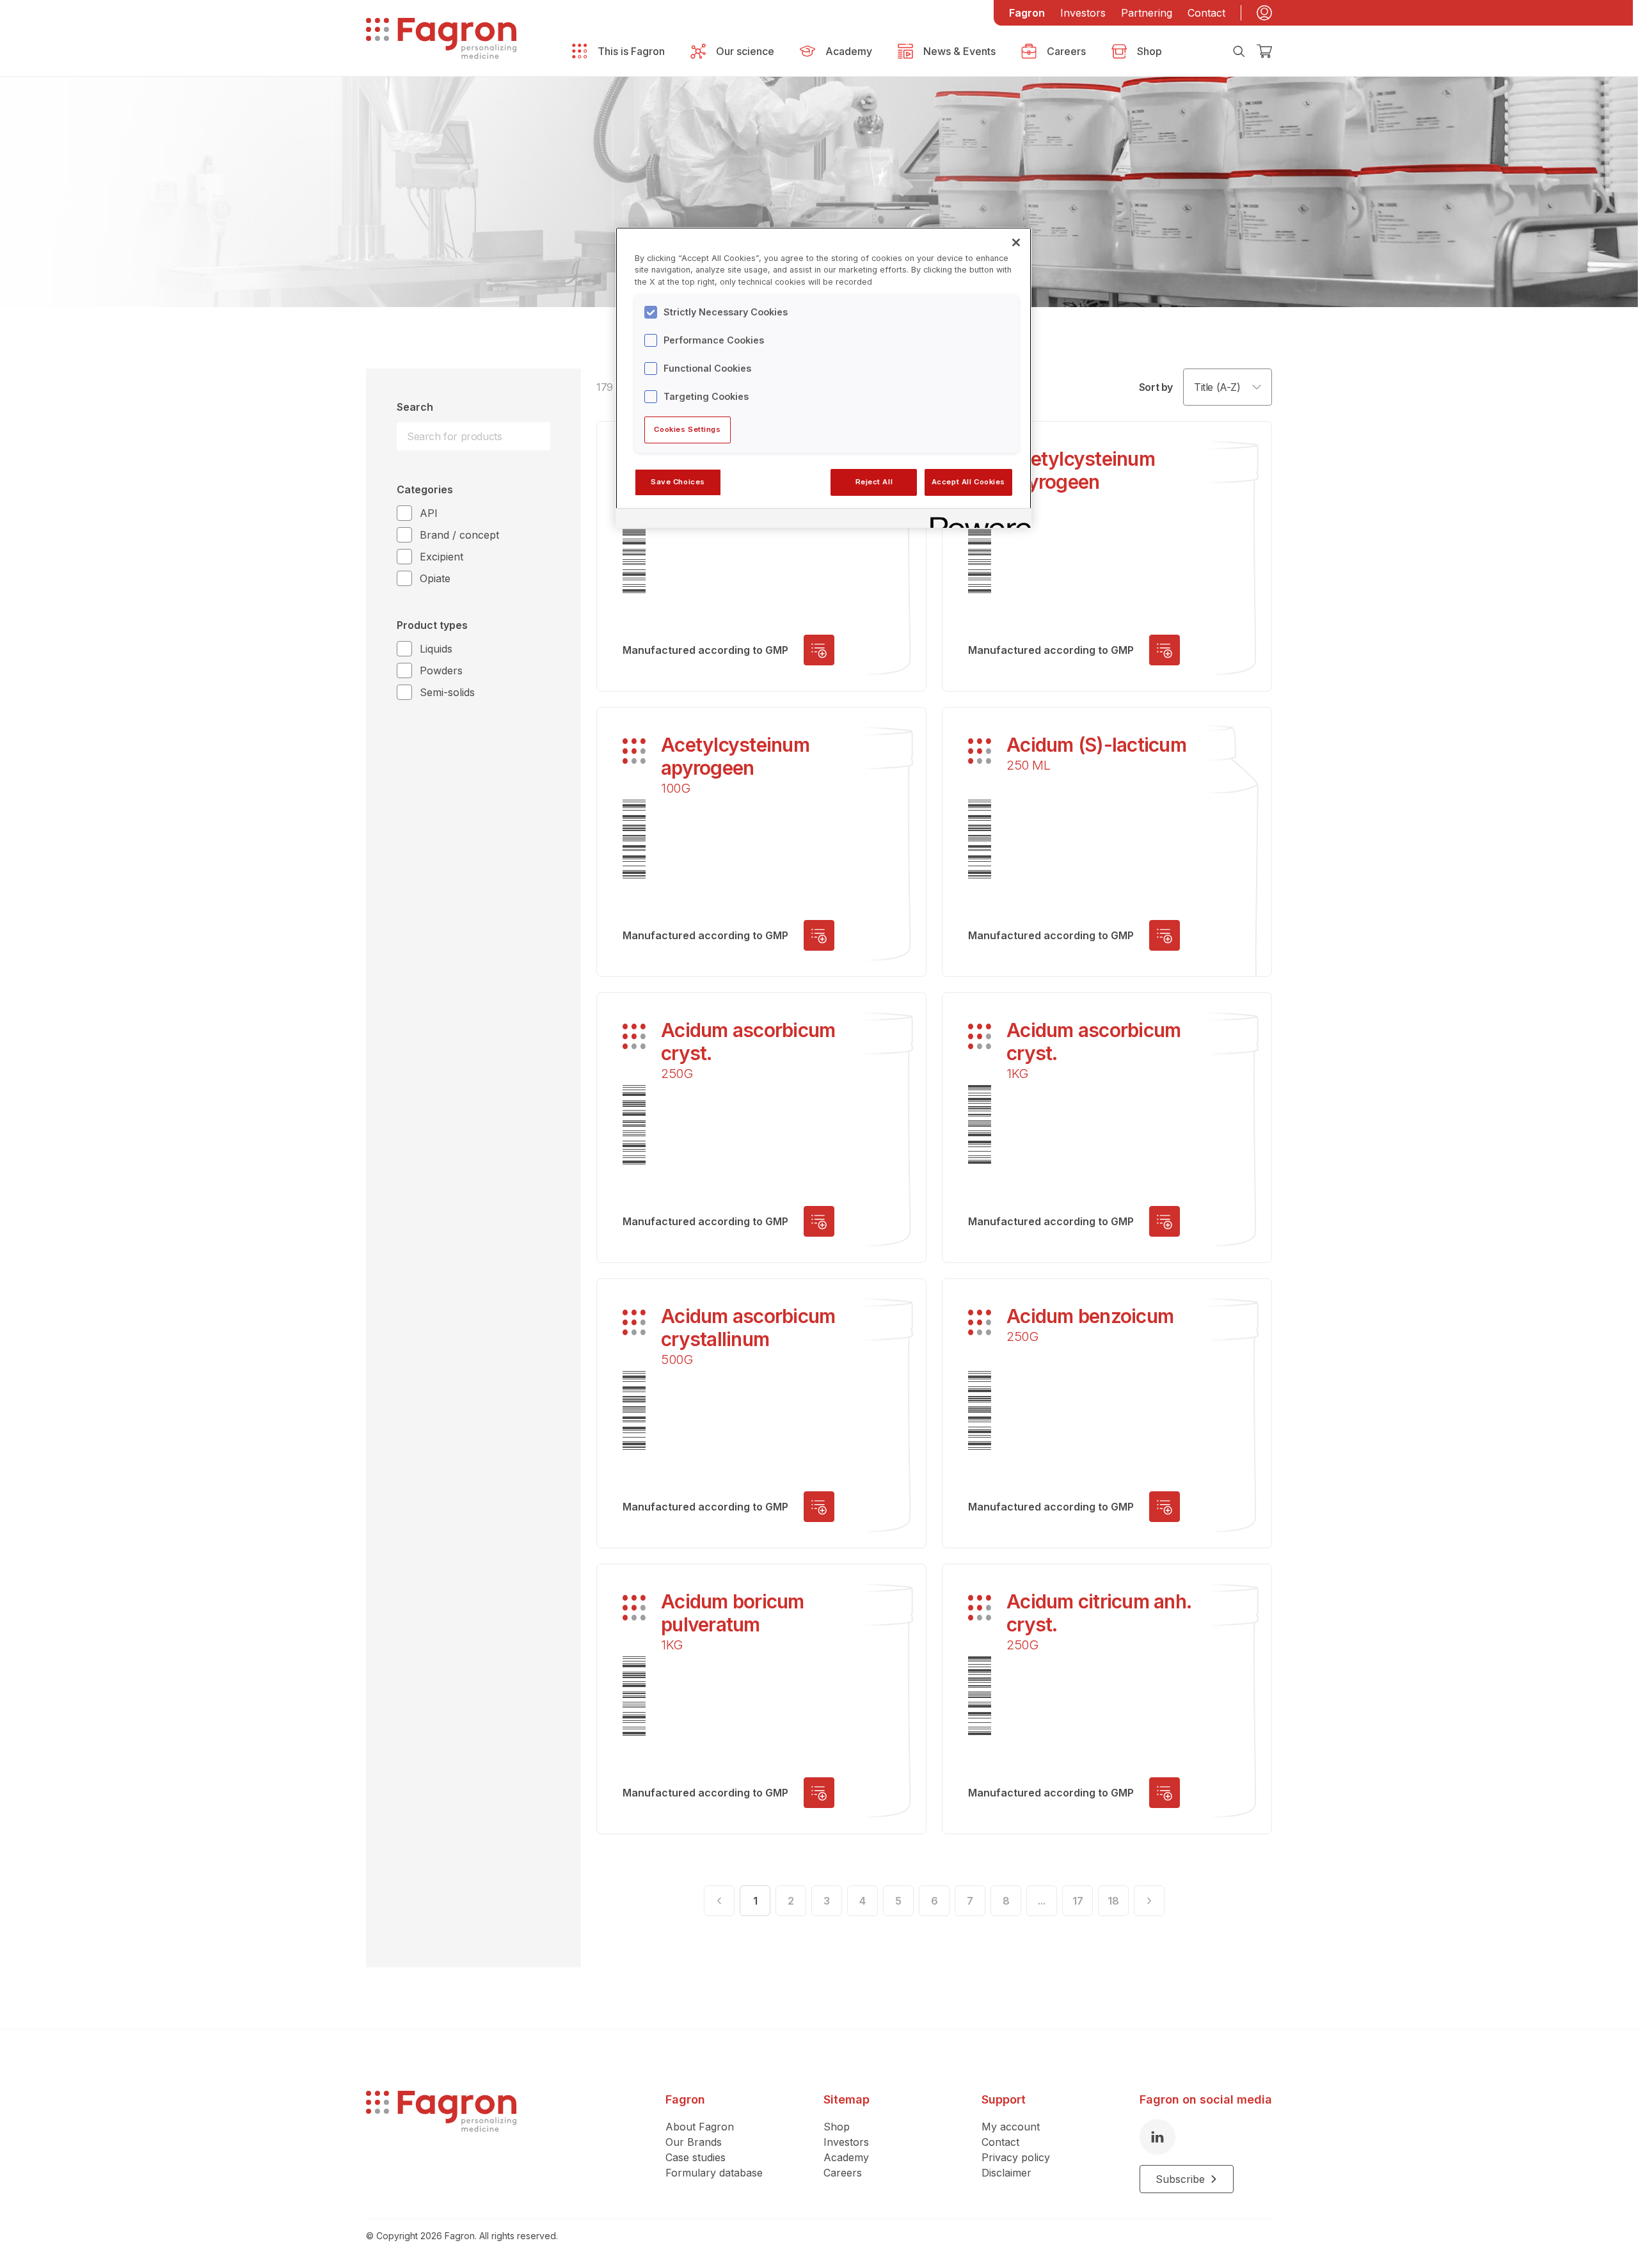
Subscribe (1180, 2179)
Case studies (696, 2157)
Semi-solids (447, 692)
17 (1078, 1901)
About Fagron (700, 2127)
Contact (1206, 13)
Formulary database (714, 2173)
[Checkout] (1264, 51)
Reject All (874, 482)
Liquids (436, 649)
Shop (837, 2127)
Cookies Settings (687, 429)
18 (1113, 1901)
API (429, 513)
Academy (846, 2157)
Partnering (1147, 13)
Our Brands (694, 2142)
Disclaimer (1006, 2173)
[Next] (1149, 1901)
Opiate (435, 578)
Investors (1083, 13)
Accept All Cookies (968, 482)
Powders (441, 670)
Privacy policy (1016, 2157)
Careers (843, 2173)
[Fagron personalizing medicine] (441, 2142)
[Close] (1016, 242)
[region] (823, 377)
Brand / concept (459, 535)
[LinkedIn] (1157, 2137)
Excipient (441, 557)
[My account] (1264, 13)
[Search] (1239, 51)
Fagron (1027, 13)
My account (1011, 2127)
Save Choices (678, 482)
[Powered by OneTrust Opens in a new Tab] (976, 520)
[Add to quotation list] (819, 650)
